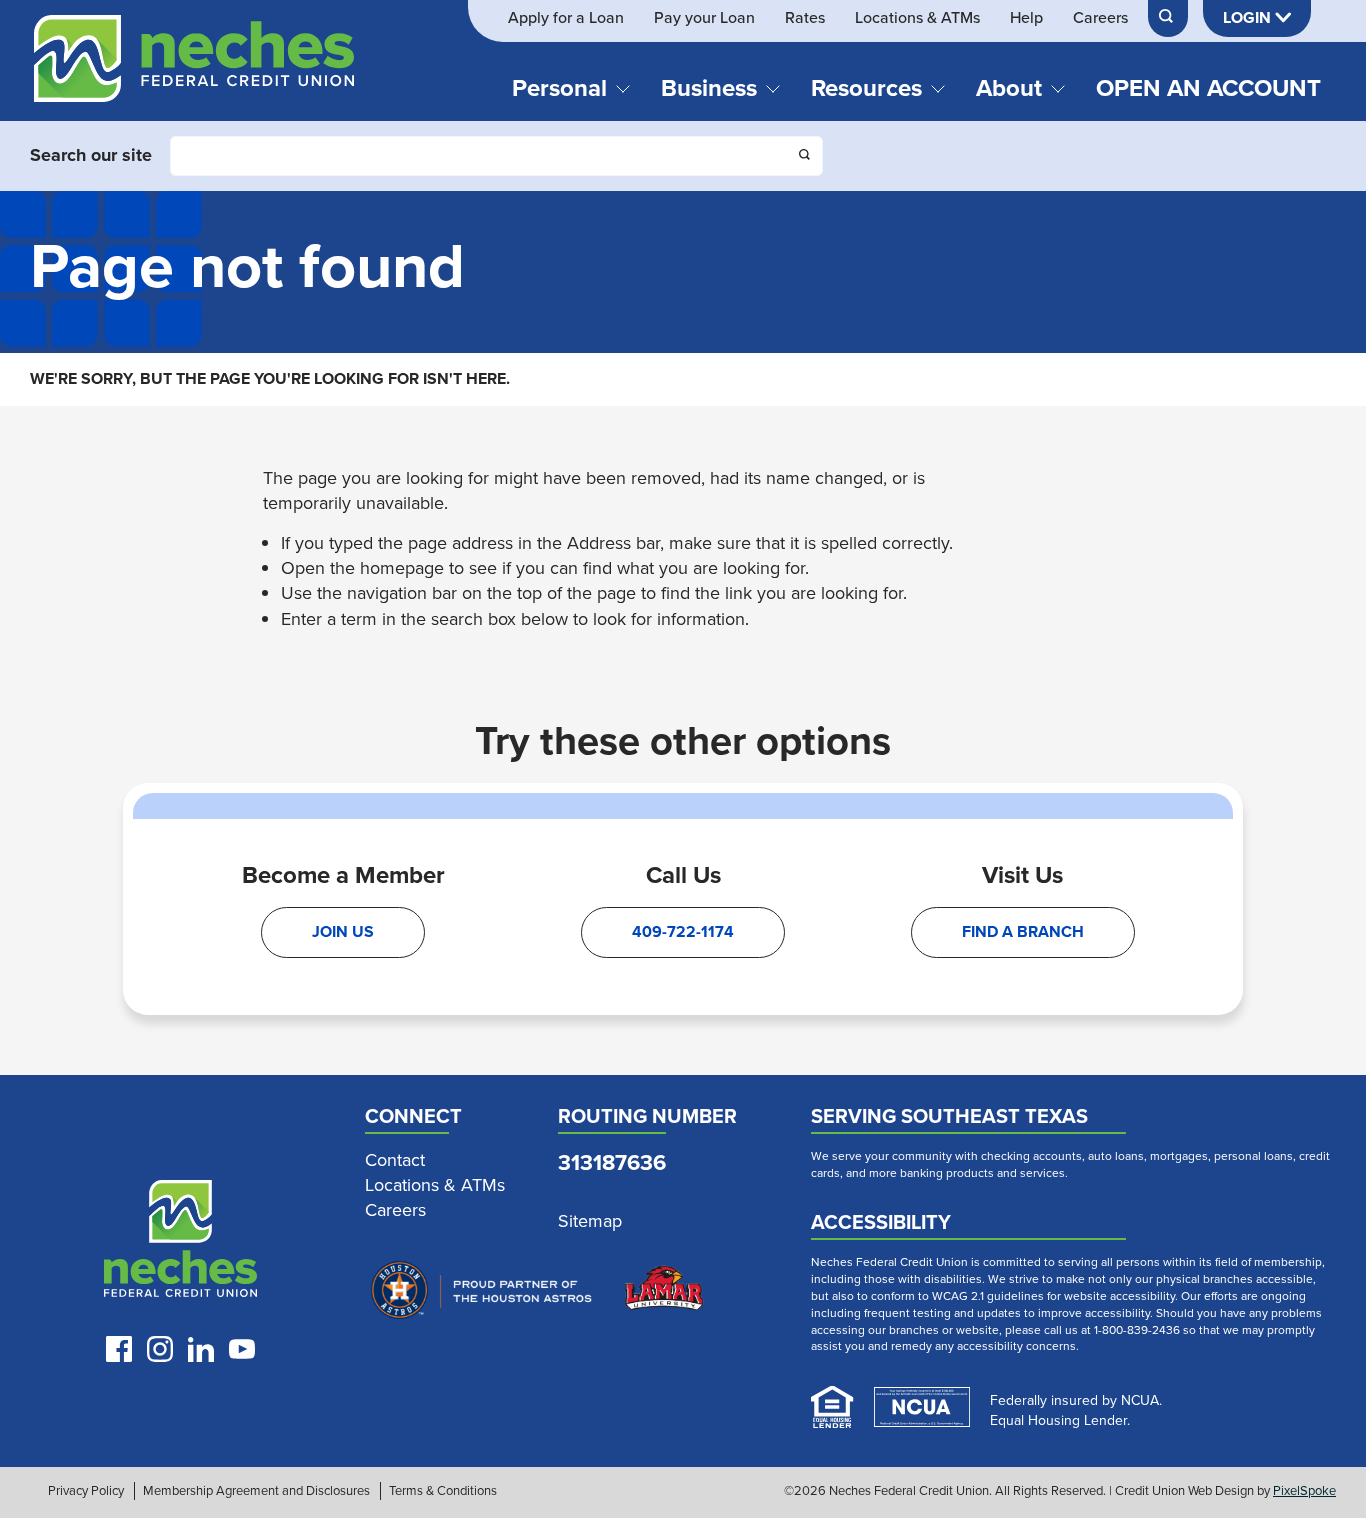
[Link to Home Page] (194, 68)
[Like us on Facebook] (119, 1349)
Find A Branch (1023, 931)
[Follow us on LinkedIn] (201, 1349)
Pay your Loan (704, 18)
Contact (395, 1160)
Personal (559, 88)
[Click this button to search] (806, 157)
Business (709, 88)
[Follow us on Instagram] (160, 1349)
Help (1026, 18)
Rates (805, 18)
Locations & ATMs (917, 18)
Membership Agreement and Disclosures (256, 1491)
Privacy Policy (86, 1491)
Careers (1100, 18)
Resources (866, 88)
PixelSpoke (1304, 1490)
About (1009, 88)
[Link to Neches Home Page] (181, 1243)
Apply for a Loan (566, 18)
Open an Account (1208, 88)
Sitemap (590, 1221)
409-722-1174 (683, 931)
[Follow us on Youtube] (242, 1349)
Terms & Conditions (443, 1491)
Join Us (343, 931)
